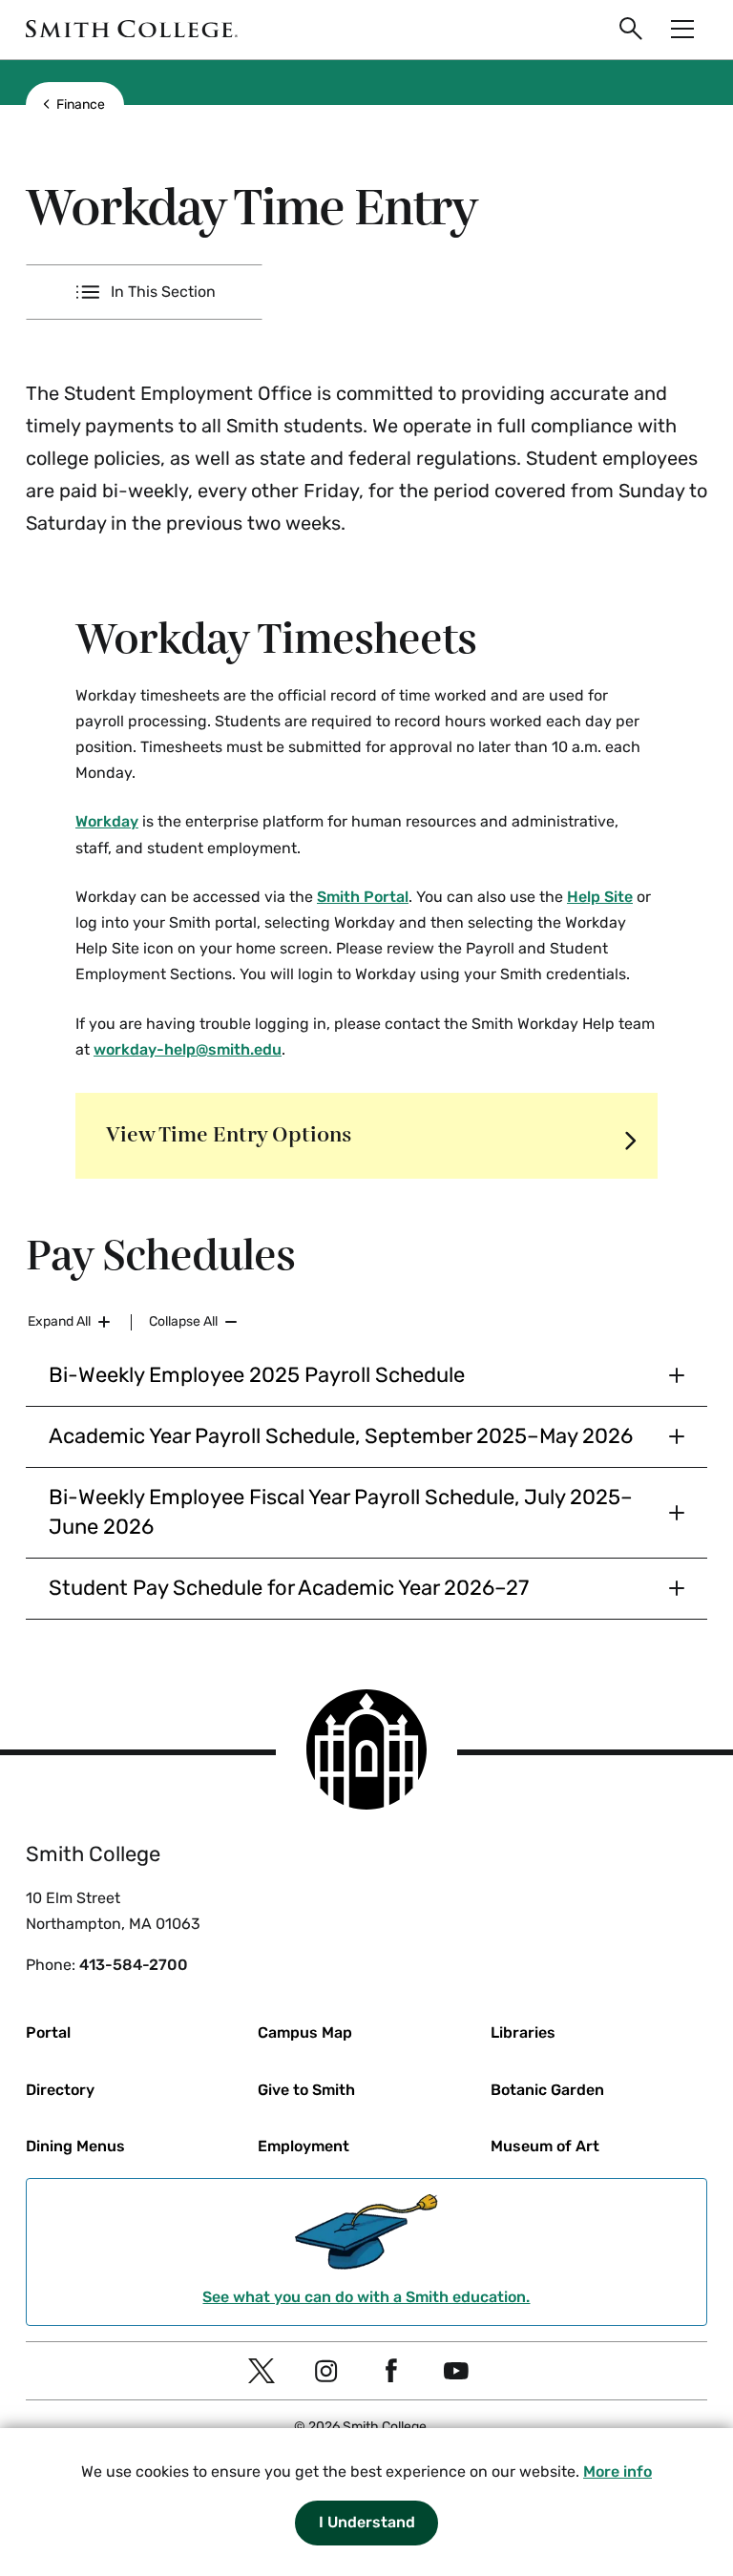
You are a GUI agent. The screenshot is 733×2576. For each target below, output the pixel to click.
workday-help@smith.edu (188, 1049)
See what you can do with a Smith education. (366, 2297)
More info (618, 2471)
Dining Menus (75, 2146)
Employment (304, 2146)
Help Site (600, 897)
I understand (367, 2522)
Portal (48, 2032)
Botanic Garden (547, 2090)
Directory (60, 2090)
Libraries (523, 2032)
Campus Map (305, 2032)
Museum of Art (545, 2146)
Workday (107, 821)
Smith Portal (363, 897)
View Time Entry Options (229, 1135)
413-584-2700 (134, 1965)
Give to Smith (306, 2090)
